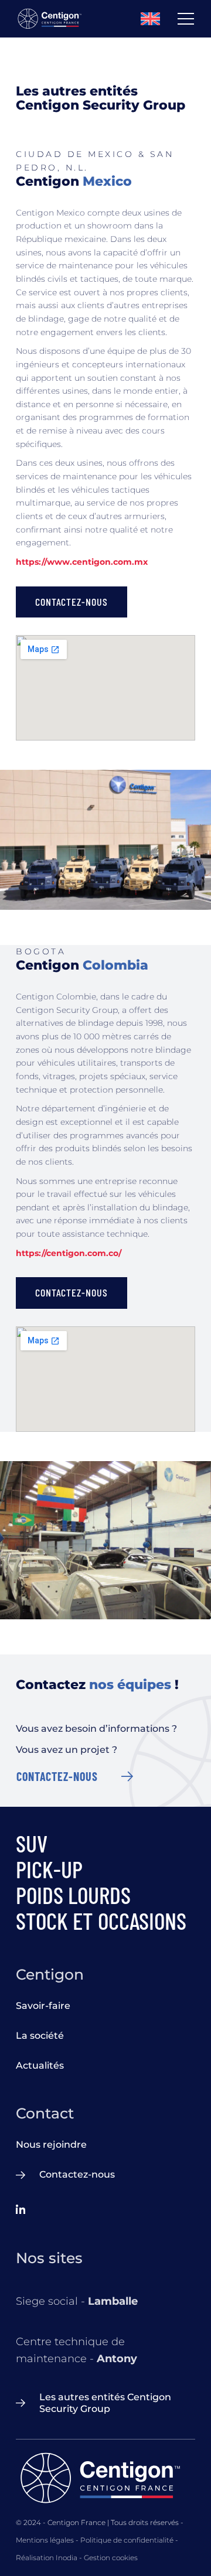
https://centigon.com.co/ (69, 1253)
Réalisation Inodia (47, 2558)
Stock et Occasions (101, 1920)
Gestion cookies (111, 2558)
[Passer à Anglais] (159, 19)
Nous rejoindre (51, 2145)
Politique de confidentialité (127, 2540)
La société (40, 2036)
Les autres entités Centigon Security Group (105, 2403)
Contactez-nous (57, 1776)
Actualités (40, 2065)
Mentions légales (45, 2540)
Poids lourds (73, 1895)
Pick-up (49, 1869)
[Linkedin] (21, 2211)
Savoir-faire (43, 2006)
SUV (32, 1843)
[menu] (186, 19)
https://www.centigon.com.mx (82, 562)
